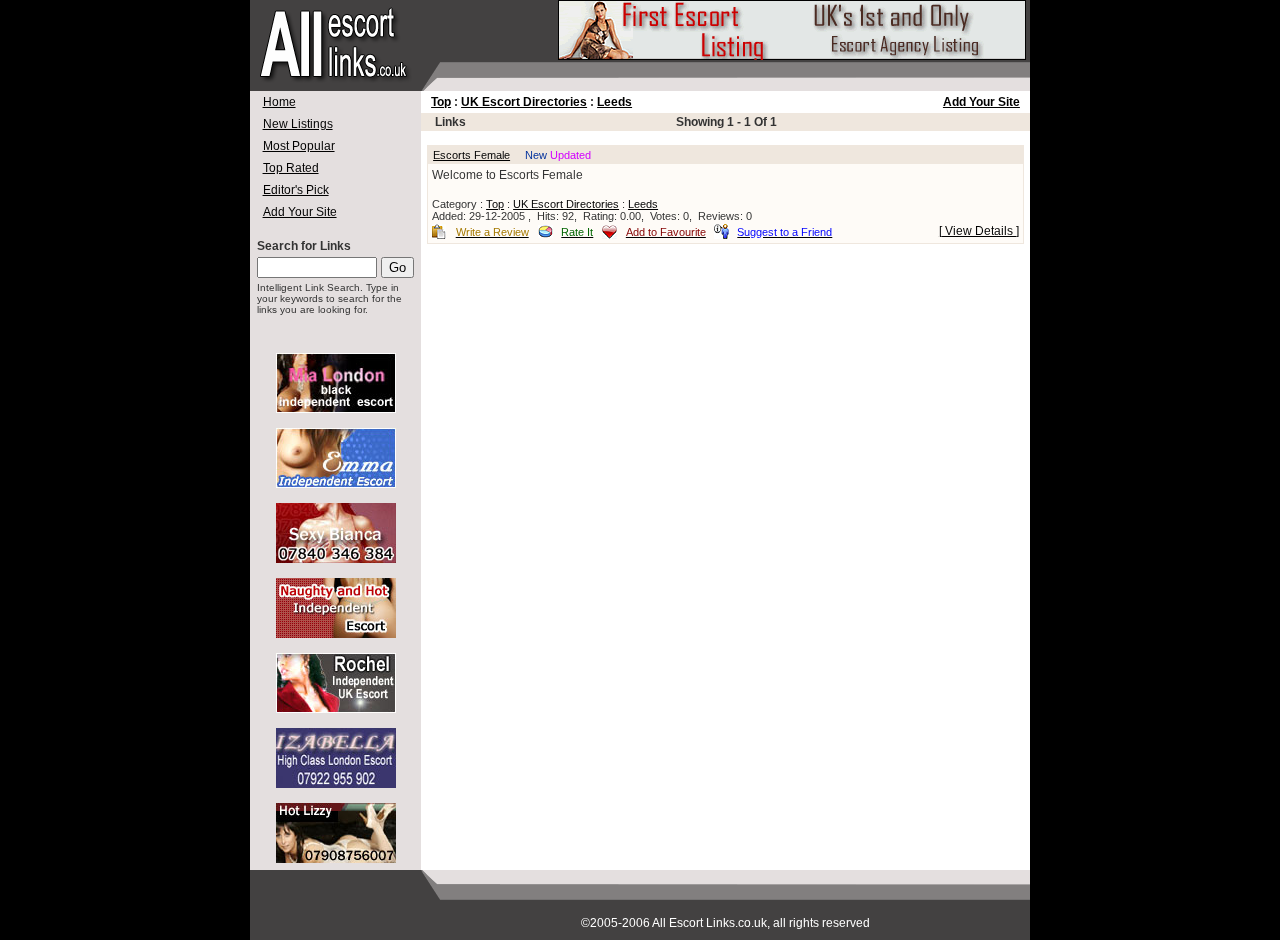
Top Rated (291, 168)
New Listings (298, 124)
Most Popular (299, 146)
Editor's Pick (296, 190)
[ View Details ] (979, 231)
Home (279, 102)
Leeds (614, 102)
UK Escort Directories (524, 102)
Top (441, 102)
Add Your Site (300, 212)
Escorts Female (471, 155)
